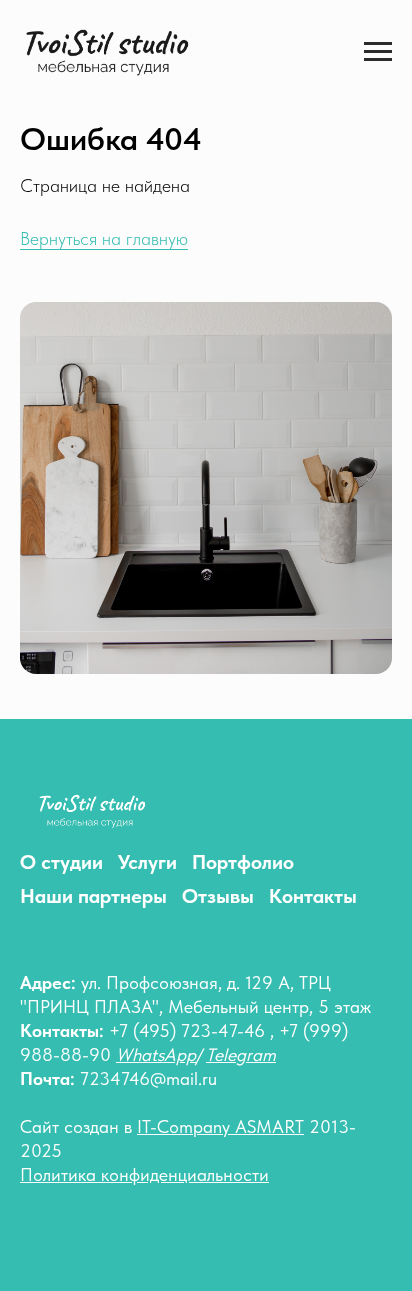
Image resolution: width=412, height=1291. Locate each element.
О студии (61, 862)
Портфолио (243, 862)
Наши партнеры (93, 896)
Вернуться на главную (104, 238)
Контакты (313, 896)
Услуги (147, 862)
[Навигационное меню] (378, 52)
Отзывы (218, 896)
